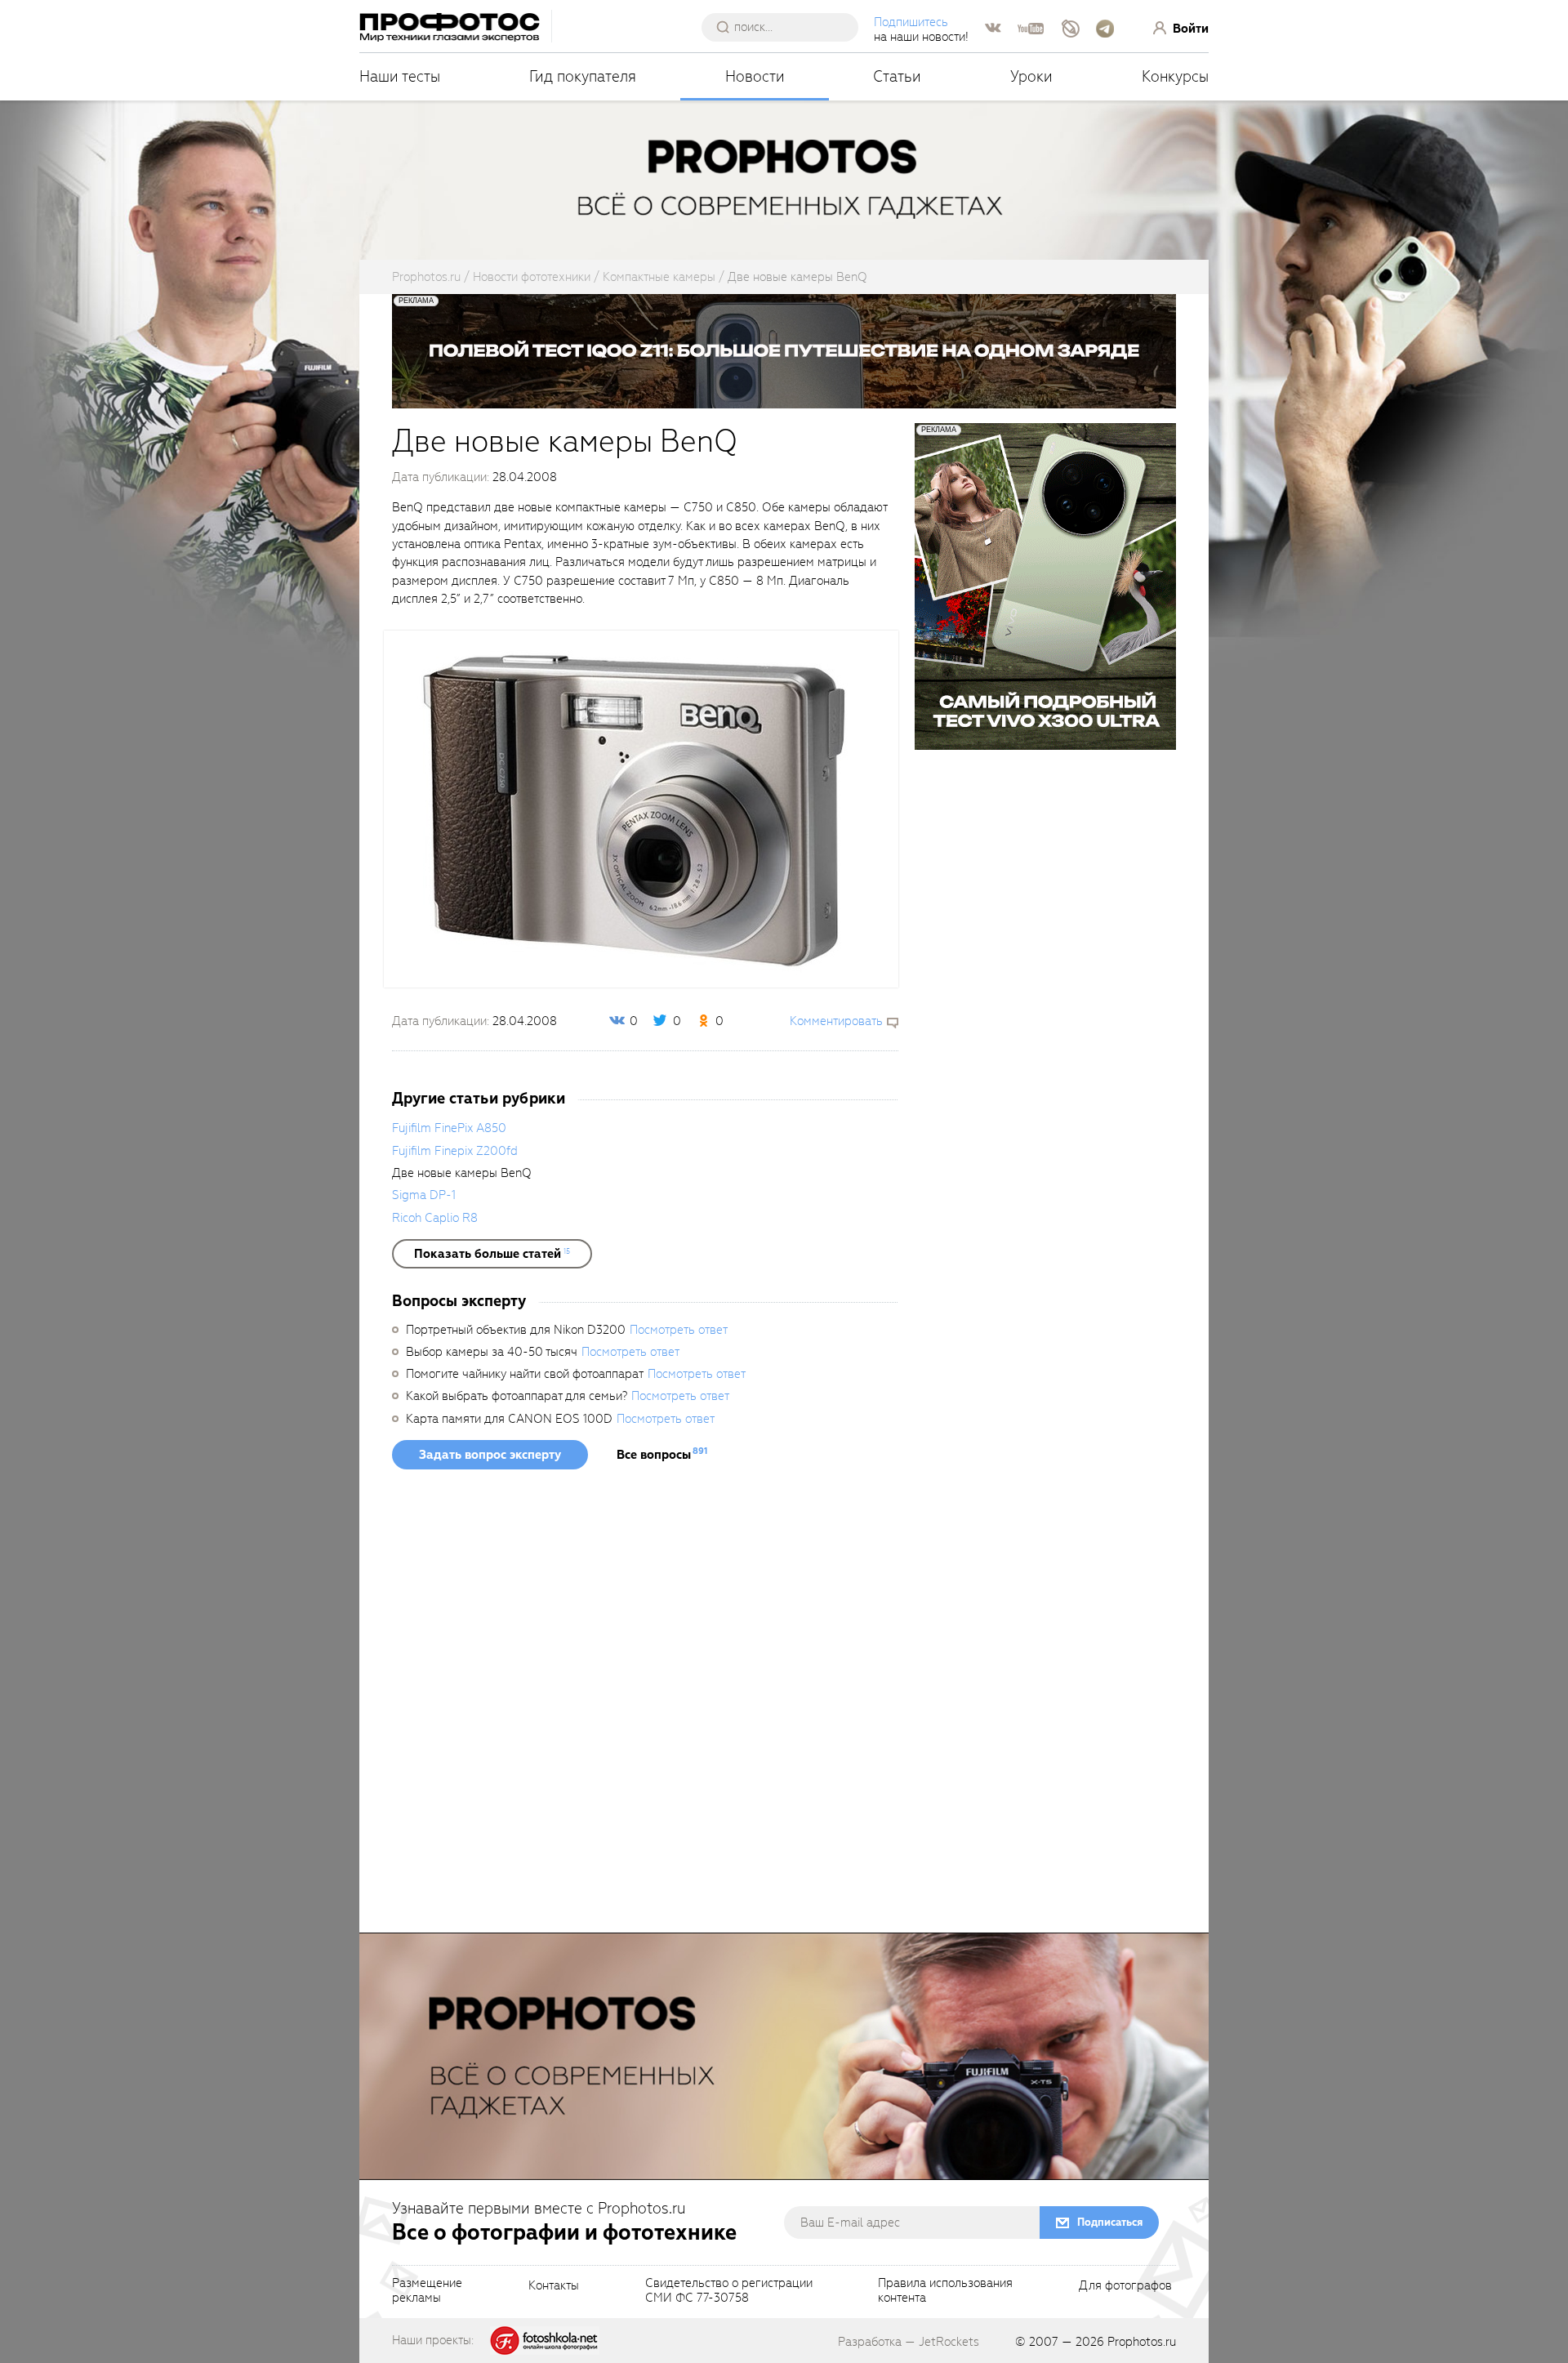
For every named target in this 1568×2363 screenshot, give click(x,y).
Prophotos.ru (1142, 2342)
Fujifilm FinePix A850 (449, 1128)
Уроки (1031, 76)
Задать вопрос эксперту (490, 1455)
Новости (755, 76)
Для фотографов (1125, 2286)
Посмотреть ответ (679, 1330)
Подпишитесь (911, 22)
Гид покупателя (583, 76)
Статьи (897, 76)
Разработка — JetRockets (909, 2342)
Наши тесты (400, 76)
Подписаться (1110, 2222)
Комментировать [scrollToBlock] (836, 1021)
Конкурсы (1175, 76)
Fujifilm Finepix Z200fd (455, 1151)
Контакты (554, 2286)
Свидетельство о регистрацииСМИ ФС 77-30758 (729, 2291)
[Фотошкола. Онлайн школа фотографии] (545, 2339)
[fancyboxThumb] (641, 808)
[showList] (492, 1254)
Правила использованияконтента (945, 2291)
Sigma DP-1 (424, 1195)
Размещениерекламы (427, 2291)
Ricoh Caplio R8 (435, 1218)
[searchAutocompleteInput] (786, 27)
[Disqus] (645, 1706)
